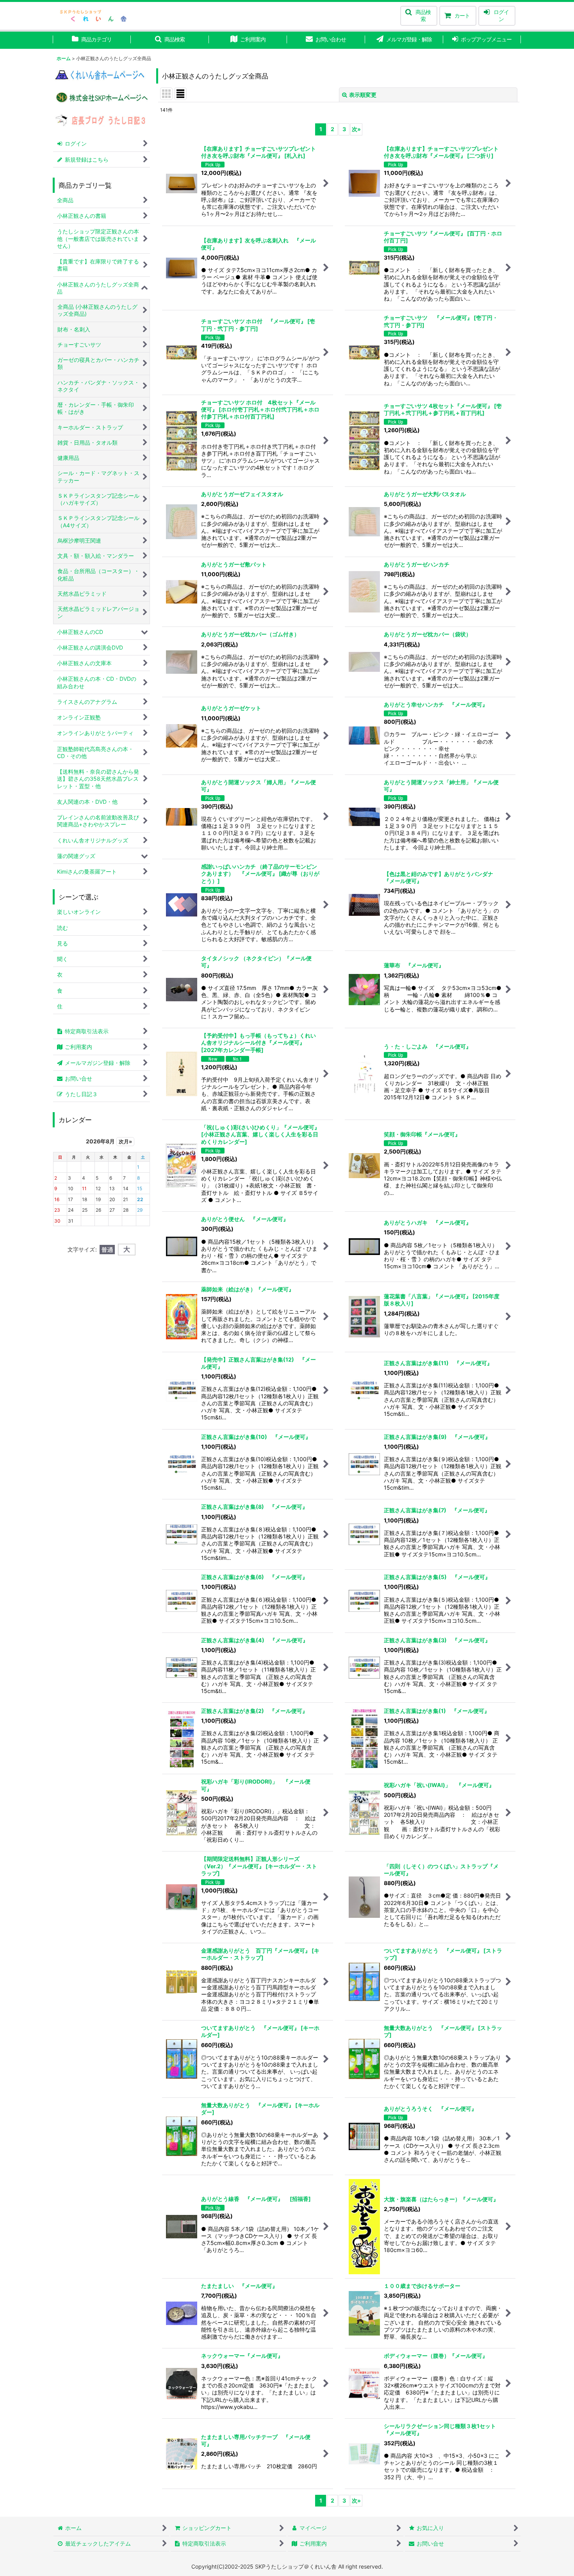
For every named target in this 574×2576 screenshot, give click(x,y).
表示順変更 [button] (363, 95)
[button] (419, 16)
